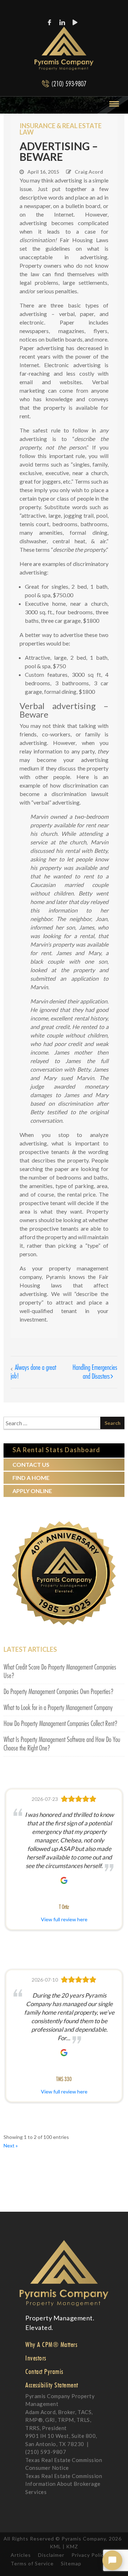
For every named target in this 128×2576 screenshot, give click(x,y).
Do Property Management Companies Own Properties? (59, 1692)
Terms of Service (32, 2563)
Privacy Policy (89, 2555)
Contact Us (31, 1464)
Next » (11, 2145)
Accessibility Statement (52, 2385)
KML (55, 2546)
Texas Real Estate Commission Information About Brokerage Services (64, 2484)
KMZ (72, 2546)
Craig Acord (89, 172)
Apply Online (32, 1491)
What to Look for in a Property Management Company (58, 1708)
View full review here (64, 1919)
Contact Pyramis (44, 2371)
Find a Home (31, 1478)
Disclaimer (51, 2555)
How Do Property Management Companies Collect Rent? (61, 1724)
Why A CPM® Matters (51, 2344)
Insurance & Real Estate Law (61, 129)
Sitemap (71, 2563)
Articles (21, 2555)
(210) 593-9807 (69, 84)
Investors (36, 2358)
